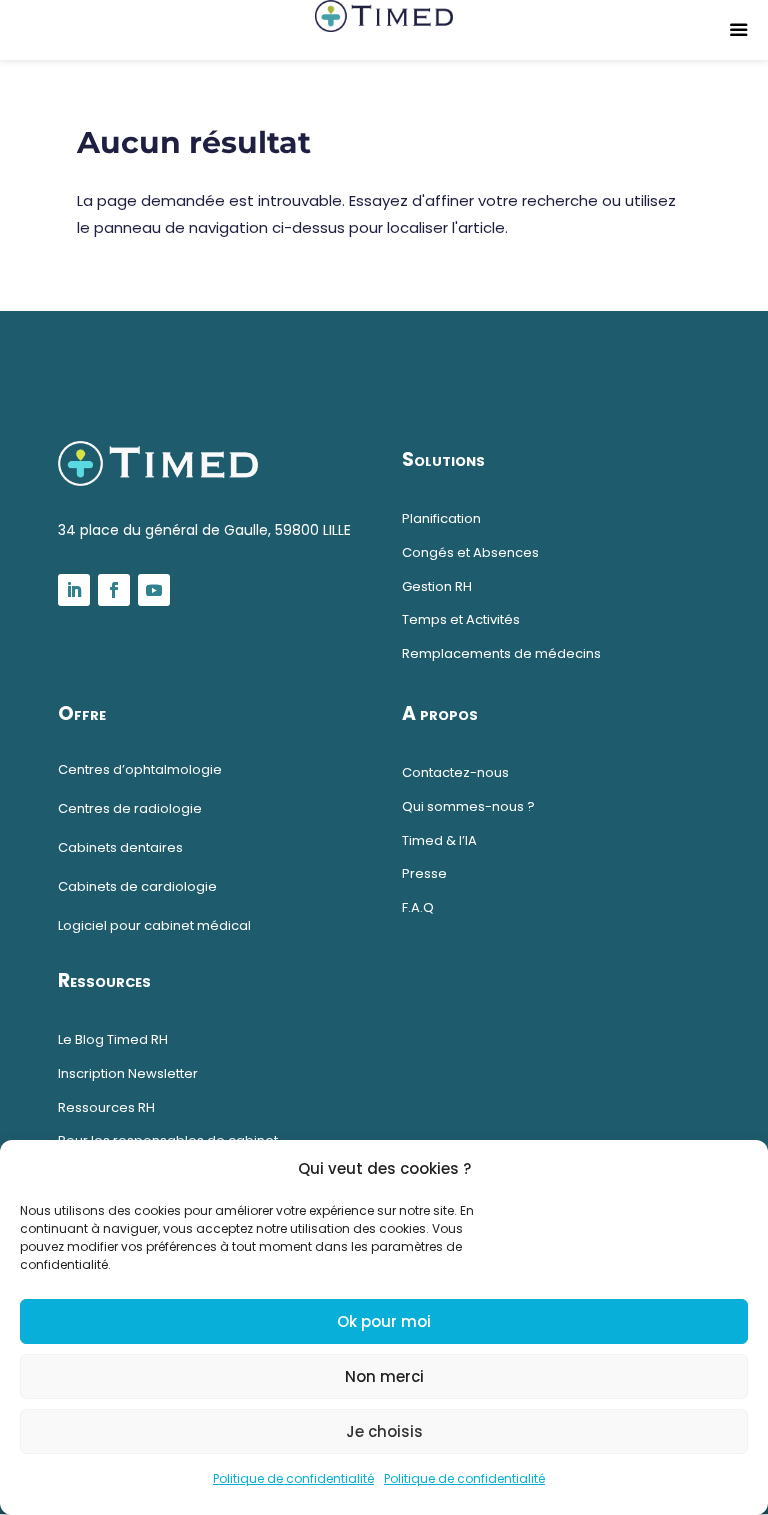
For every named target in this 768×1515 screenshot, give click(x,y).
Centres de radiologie (130, 808)
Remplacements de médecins (501, 653)
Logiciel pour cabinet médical (154, 925)
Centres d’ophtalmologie (140, 769)
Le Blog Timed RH (113, 1039)
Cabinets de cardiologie (137, 886)
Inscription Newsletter (128, 1073)
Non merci (384, 1376)
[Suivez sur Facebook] (114, 590)
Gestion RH (437, 586)
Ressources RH (106, 1107)
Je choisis (384, 1431)
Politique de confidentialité (293, 1478)
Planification (441, 518)
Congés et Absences (470, 552)
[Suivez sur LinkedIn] (74, 590)
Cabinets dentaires (120, 847)
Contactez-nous (455, 772)
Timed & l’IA (439, 840)
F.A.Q (418, 907)
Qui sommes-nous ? (468, 806)
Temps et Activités (461, 619)
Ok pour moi (384, 1321)
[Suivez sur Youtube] (154, 590)
